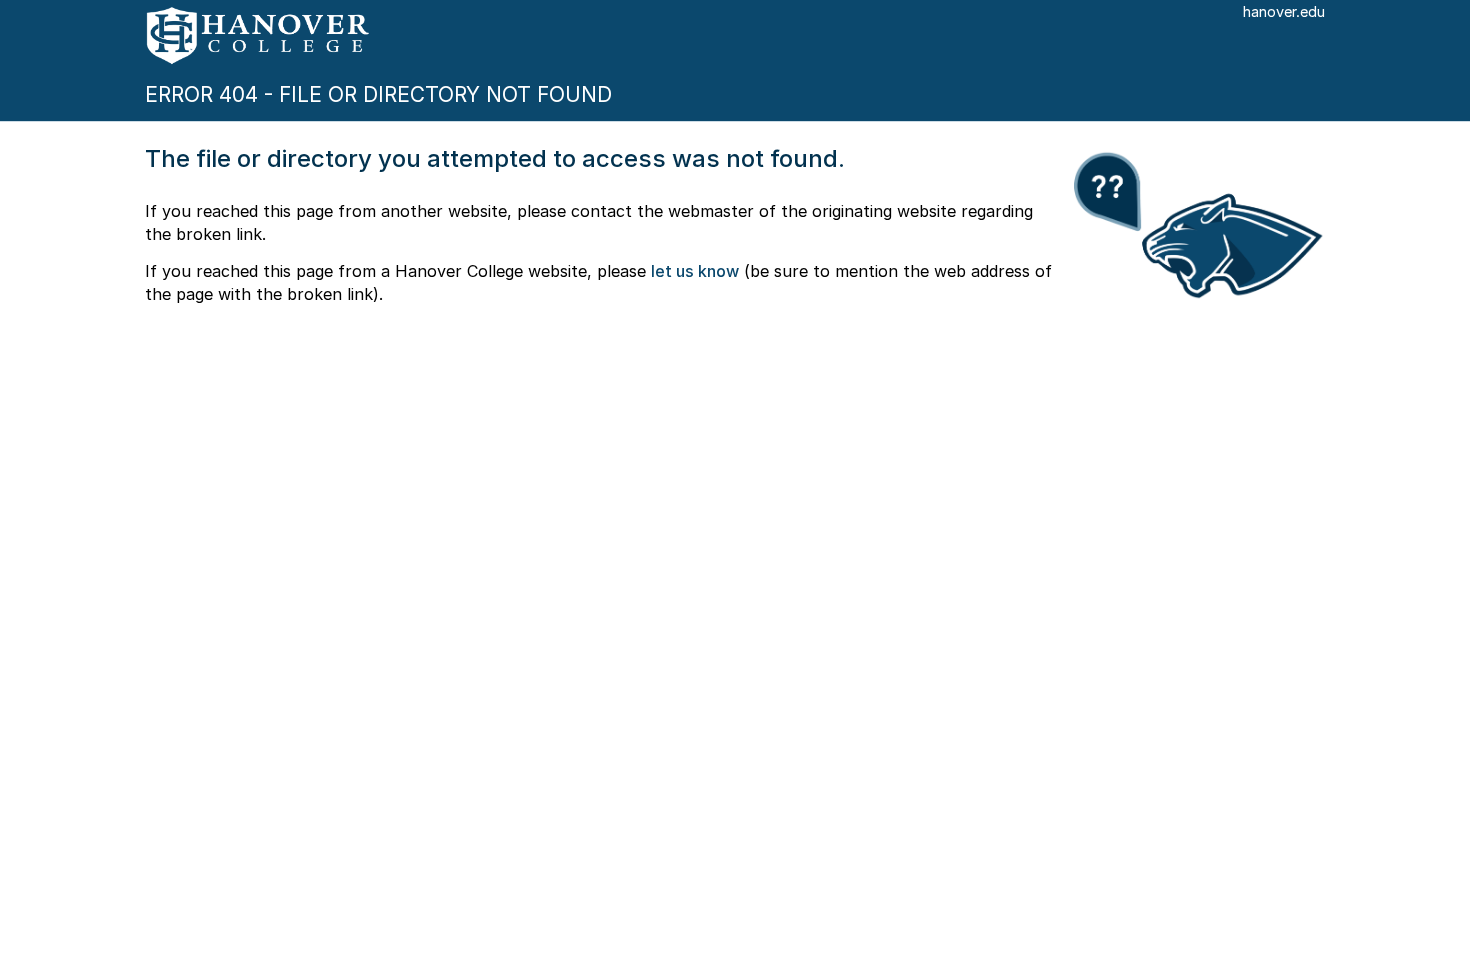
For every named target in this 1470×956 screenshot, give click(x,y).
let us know (695, 271)
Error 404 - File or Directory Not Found (378, 94)
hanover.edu (1284, 12)
